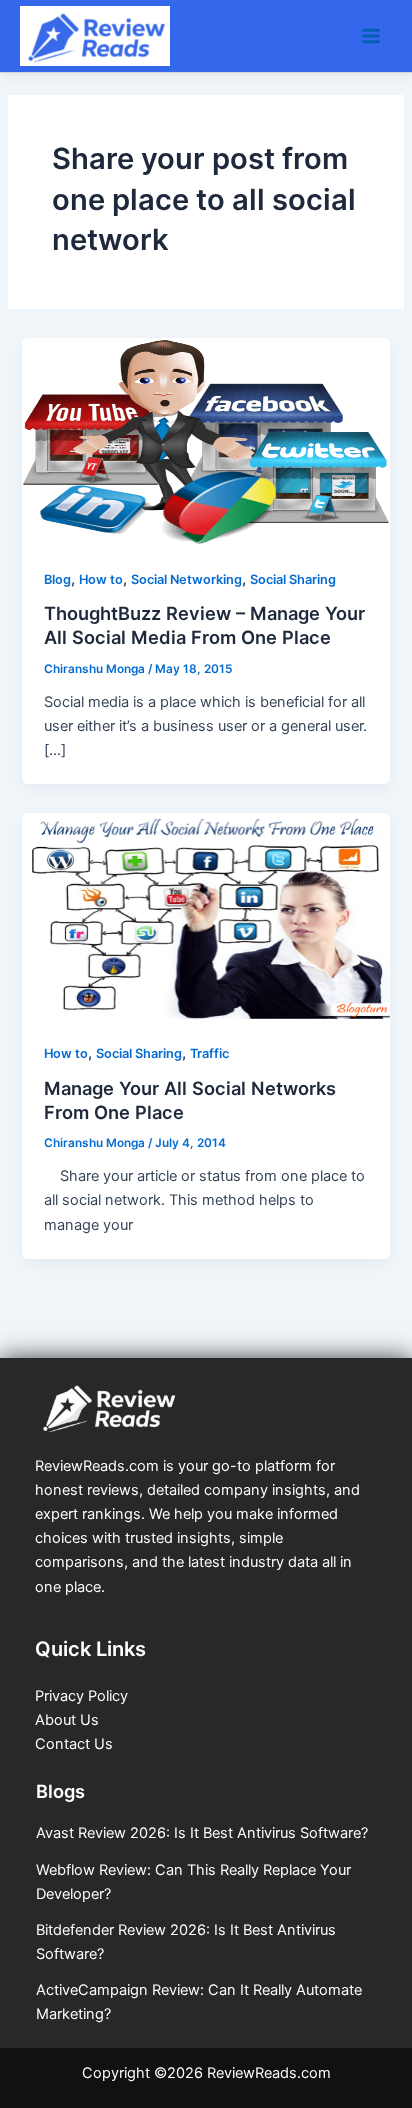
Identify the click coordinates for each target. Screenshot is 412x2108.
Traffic (209, 1053)
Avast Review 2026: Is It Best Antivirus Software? (202, 1833)
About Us (67, 1720)
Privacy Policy (81, 1696)
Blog (57, 579)
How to (101, 579)
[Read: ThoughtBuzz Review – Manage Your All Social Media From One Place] (205, 440)
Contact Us (74, 1744)
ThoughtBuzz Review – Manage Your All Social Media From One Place (204, 625)
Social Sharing (293, 579)
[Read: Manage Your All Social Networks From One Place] (205, 915)
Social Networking (186, 579)
